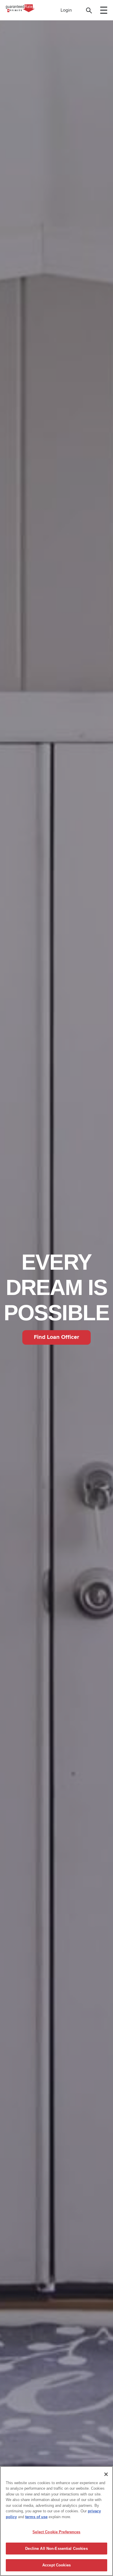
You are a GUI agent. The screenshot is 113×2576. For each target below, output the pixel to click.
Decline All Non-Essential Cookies (56, 2549)
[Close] (106, 2474)
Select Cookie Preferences (56, 2532)
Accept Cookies (57, 2565)
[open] (104, 10)
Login (66, 10)
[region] (57, 2521)
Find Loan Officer (57, 1337)
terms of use (36, 2517)
